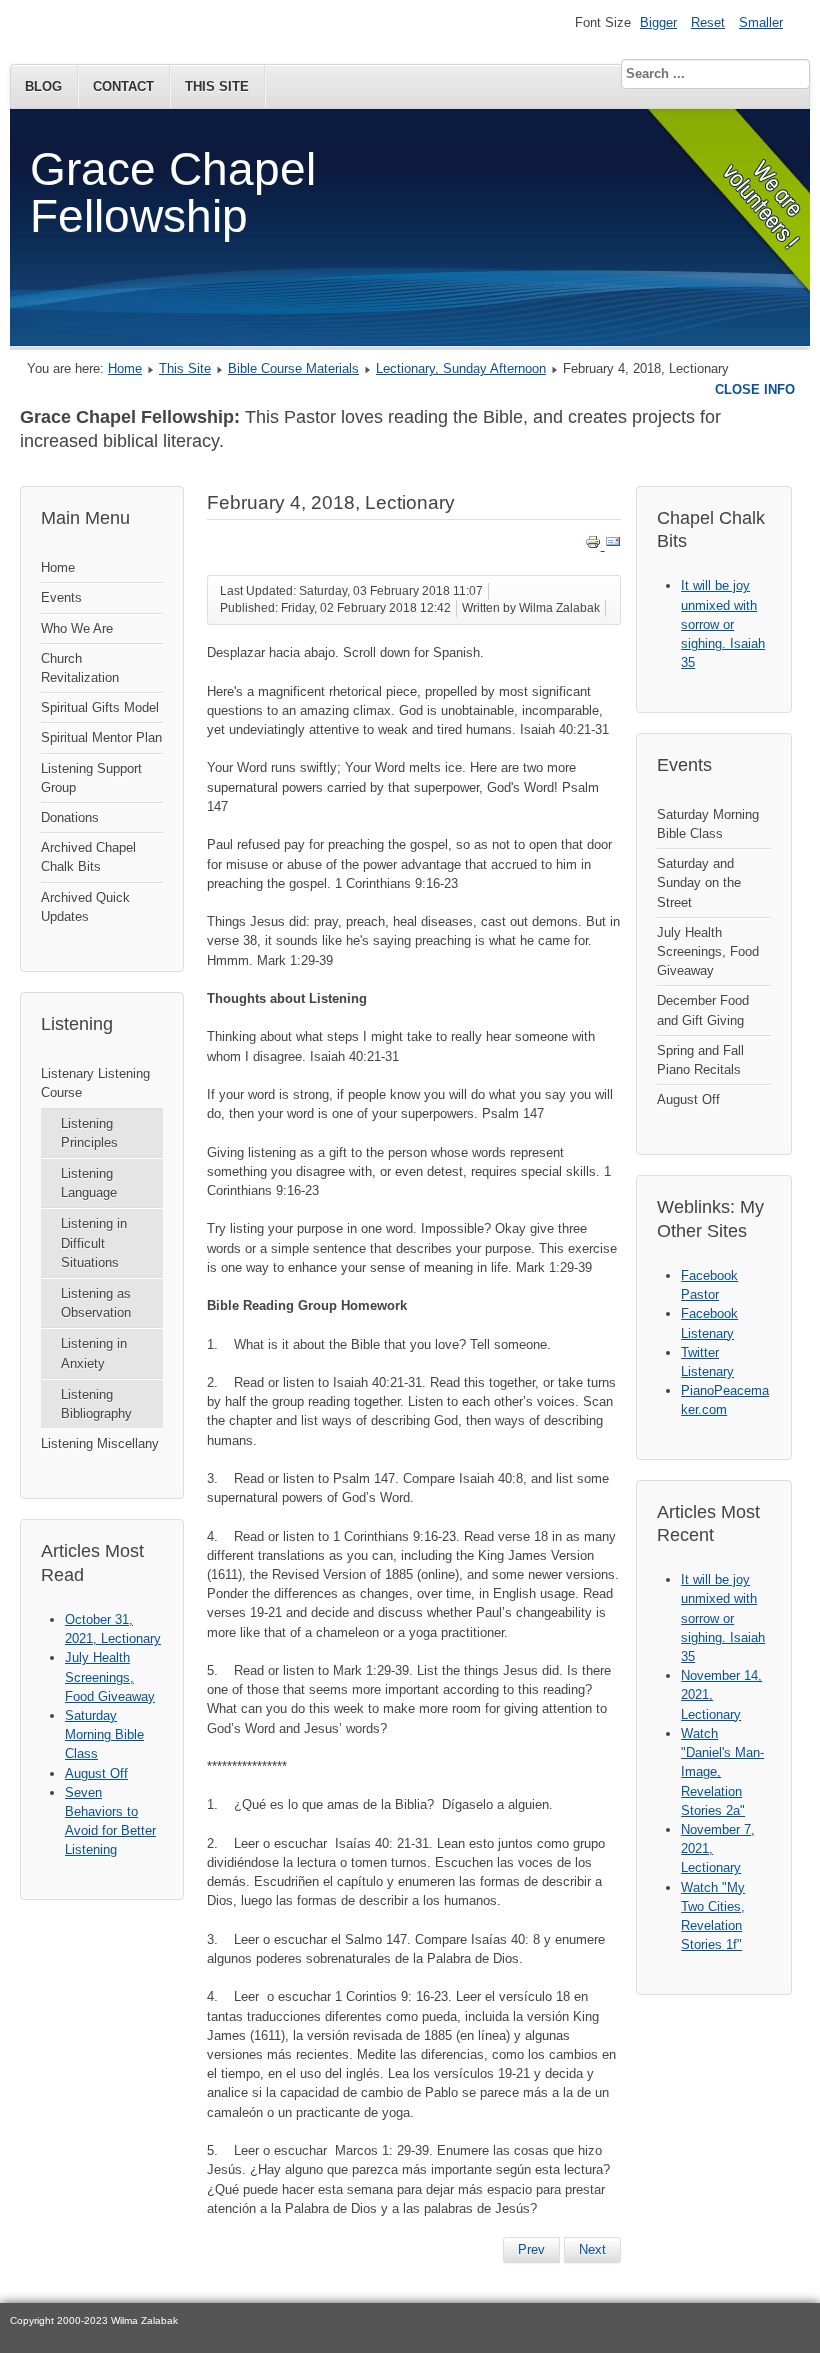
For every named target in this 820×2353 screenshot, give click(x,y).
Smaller (761, 22)
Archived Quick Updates (85, 907)
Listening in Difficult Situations (94, 1242)
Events (61, 597)
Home (125, 368)
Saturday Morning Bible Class (708, 824)
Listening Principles (89, 1133)
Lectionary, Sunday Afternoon (461, 368)
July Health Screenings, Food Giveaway (708, 951)
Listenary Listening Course (95, 1083)
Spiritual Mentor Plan (101, 737)
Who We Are (77, 628)
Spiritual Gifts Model (100, 707)
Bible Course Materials (293, 368)
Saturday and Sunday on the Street (699, 882)
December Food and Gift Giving (703, 1010)
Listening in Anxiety (94, 1353)
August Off (688, 1099)
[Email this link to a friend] (613, 545)
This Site (217, 86)
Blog (43, 86)
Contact (123, 86)
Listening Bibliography (96, 1404)
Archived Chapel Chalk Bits (88, 857)
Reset (708, 22)
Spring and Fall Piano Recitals (700, 1060)
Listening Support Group (91, 778)
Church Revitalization (80, 668)
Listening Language (89, 1183)
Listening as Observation (96, 1303)
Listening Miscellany (100, 1443)
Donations (70, 817)
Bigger (658, 22)
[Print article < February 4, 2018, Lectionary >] (595, 545)
